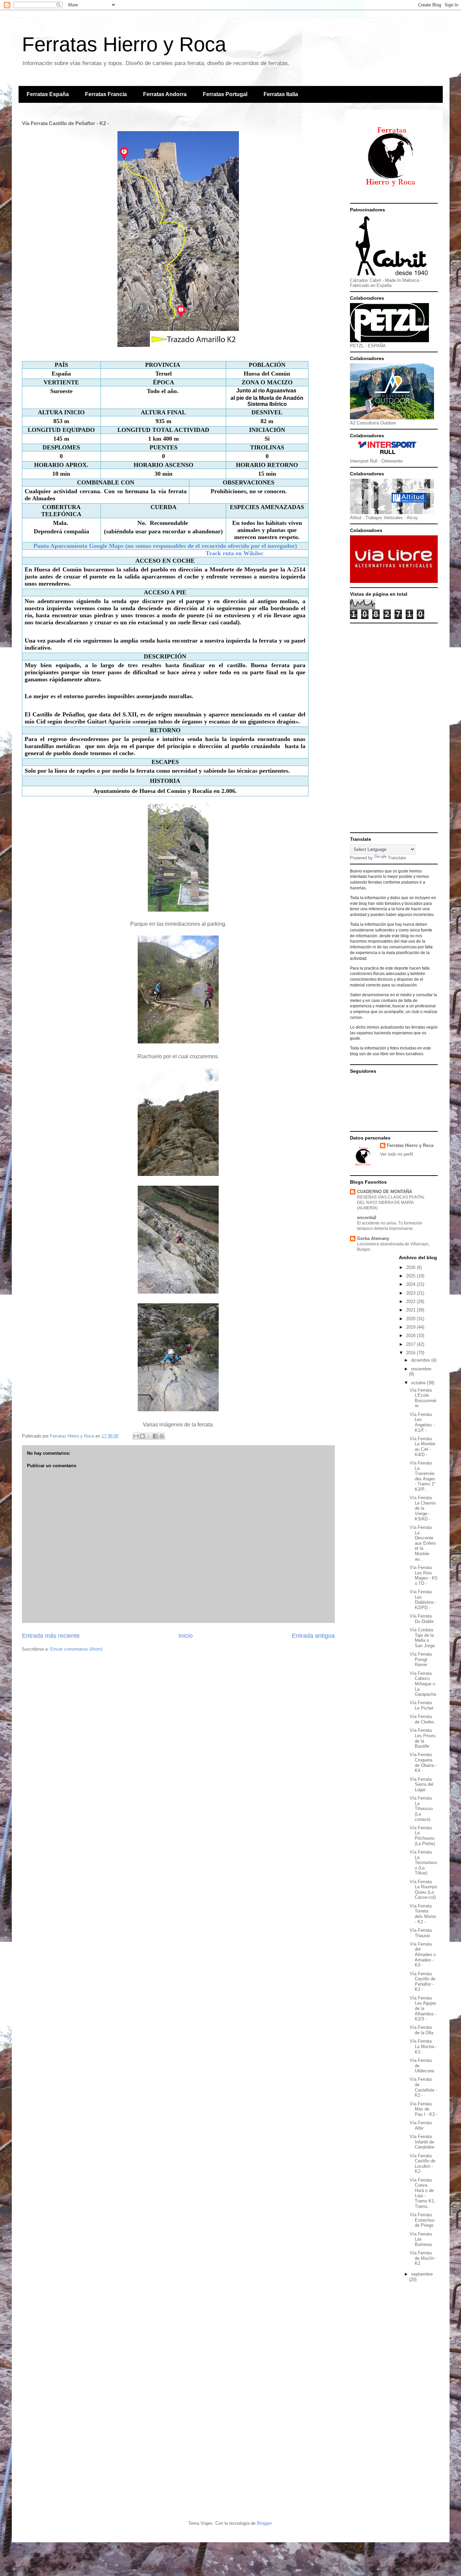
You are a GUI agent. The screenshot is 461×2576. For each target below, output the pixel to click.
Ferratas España (48, 94)
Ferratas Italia (281, 94)
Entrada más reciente (51, 1636)
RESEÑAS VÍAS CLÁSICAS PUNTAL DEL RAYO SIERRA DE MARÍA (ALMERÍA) (391, 1203)
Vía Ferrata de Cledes (422, 1719)
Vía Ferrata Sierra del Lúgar (422, 1784)
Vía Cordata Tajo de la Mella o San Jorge (422, 1638)
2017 (411, 1344)
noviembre (421, 1369)
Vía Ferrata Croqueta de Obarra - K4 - (423, 1763)
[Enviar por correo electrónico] (136, 1436)
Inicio (186, 1636)
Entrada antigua (313, 1636)
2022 (411, 1301)
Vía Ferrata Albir (421, 2125)
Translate (397, 858)
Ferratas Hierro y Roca (124, 44)
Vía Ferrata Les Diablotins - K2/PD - (423, 1600)
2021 (411, 1310)
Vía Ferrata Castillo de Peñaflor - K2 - (423, 1982)
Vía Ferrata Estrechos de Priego (422, 2220)
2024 (411, 1284)
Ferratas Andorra (165, 94)
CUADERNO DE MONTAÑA (385, 1192)
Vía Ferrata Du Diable (422, 1619)
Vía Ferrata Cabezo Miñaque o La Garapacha (423, 1684)
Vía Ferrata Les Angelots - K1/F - (422, 1422)
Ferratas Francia (106, 94)
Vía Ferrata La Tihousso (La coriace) (421, 1809)
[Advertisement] (394, 728)
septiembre (422, 2274)
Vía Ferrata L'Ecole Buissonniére (423, 1398)
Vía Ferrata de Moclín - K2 (423, 2258)
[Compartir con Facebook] (155, 1436)
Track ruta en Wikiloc (233, 553)
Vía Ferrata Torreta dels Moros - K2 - (423, 1914)
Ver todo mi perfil (397, 1154)
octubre (419, 1383)
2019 (411, 1327)
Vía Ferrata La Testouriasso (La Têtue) (424, 1862)
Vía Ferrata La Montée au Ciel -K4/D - (423, 1447)
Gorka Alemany (373, 1238)
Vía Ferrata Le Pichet (422, 1705)
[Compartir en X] (149, 1436)
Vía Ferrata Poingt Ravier (421, 1659)
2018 (411, 1336)
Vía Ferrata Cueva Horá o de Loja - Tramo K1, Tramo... (423, 2193)
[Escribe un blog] (142, 1436)
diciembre (421, 1360)
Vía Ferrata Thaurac (421, 1933)
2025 (411, 1276)
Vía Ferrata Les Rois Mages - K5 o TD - (424, 1575)
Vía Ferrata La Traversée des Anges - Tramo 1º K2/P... (423, 1476)
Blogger (264, 2523)
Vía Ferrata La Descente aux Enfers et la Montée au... (423, 1543)
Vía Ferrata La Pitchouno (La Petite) (422, 1836)
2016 (411, 1353)
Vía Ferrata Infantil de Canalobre (422, 2142)
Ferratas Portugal (225, 94)
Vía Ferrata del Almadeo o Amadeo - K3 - (423, 1955)
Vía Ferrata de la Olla (422, 2030)
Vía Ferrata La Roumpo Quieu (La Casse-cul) (423, 1890)
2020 (411, 1319)
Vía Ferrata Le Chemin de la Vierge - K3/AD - (423, 1508)
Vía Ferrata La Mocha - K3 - (423, 2046)
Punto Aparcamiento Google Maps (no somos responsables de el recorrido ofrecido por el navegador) (165, 546)
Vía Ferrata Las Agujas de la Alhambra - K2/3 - (423, 2008)
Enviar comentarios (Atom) (76, 1649)
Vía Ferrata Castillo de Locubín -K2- (423, 2164)
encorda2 (367, 1218)
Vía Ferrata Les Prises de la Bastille (423, 1738)
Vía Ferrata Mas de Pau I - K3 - (424, 2109)
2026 (411, 1267)
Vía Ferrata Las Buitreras (421, 2239)
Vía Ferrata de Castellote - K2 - (423, 2087)
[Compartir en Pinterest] (162, 1436)
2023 (411, 1293)
